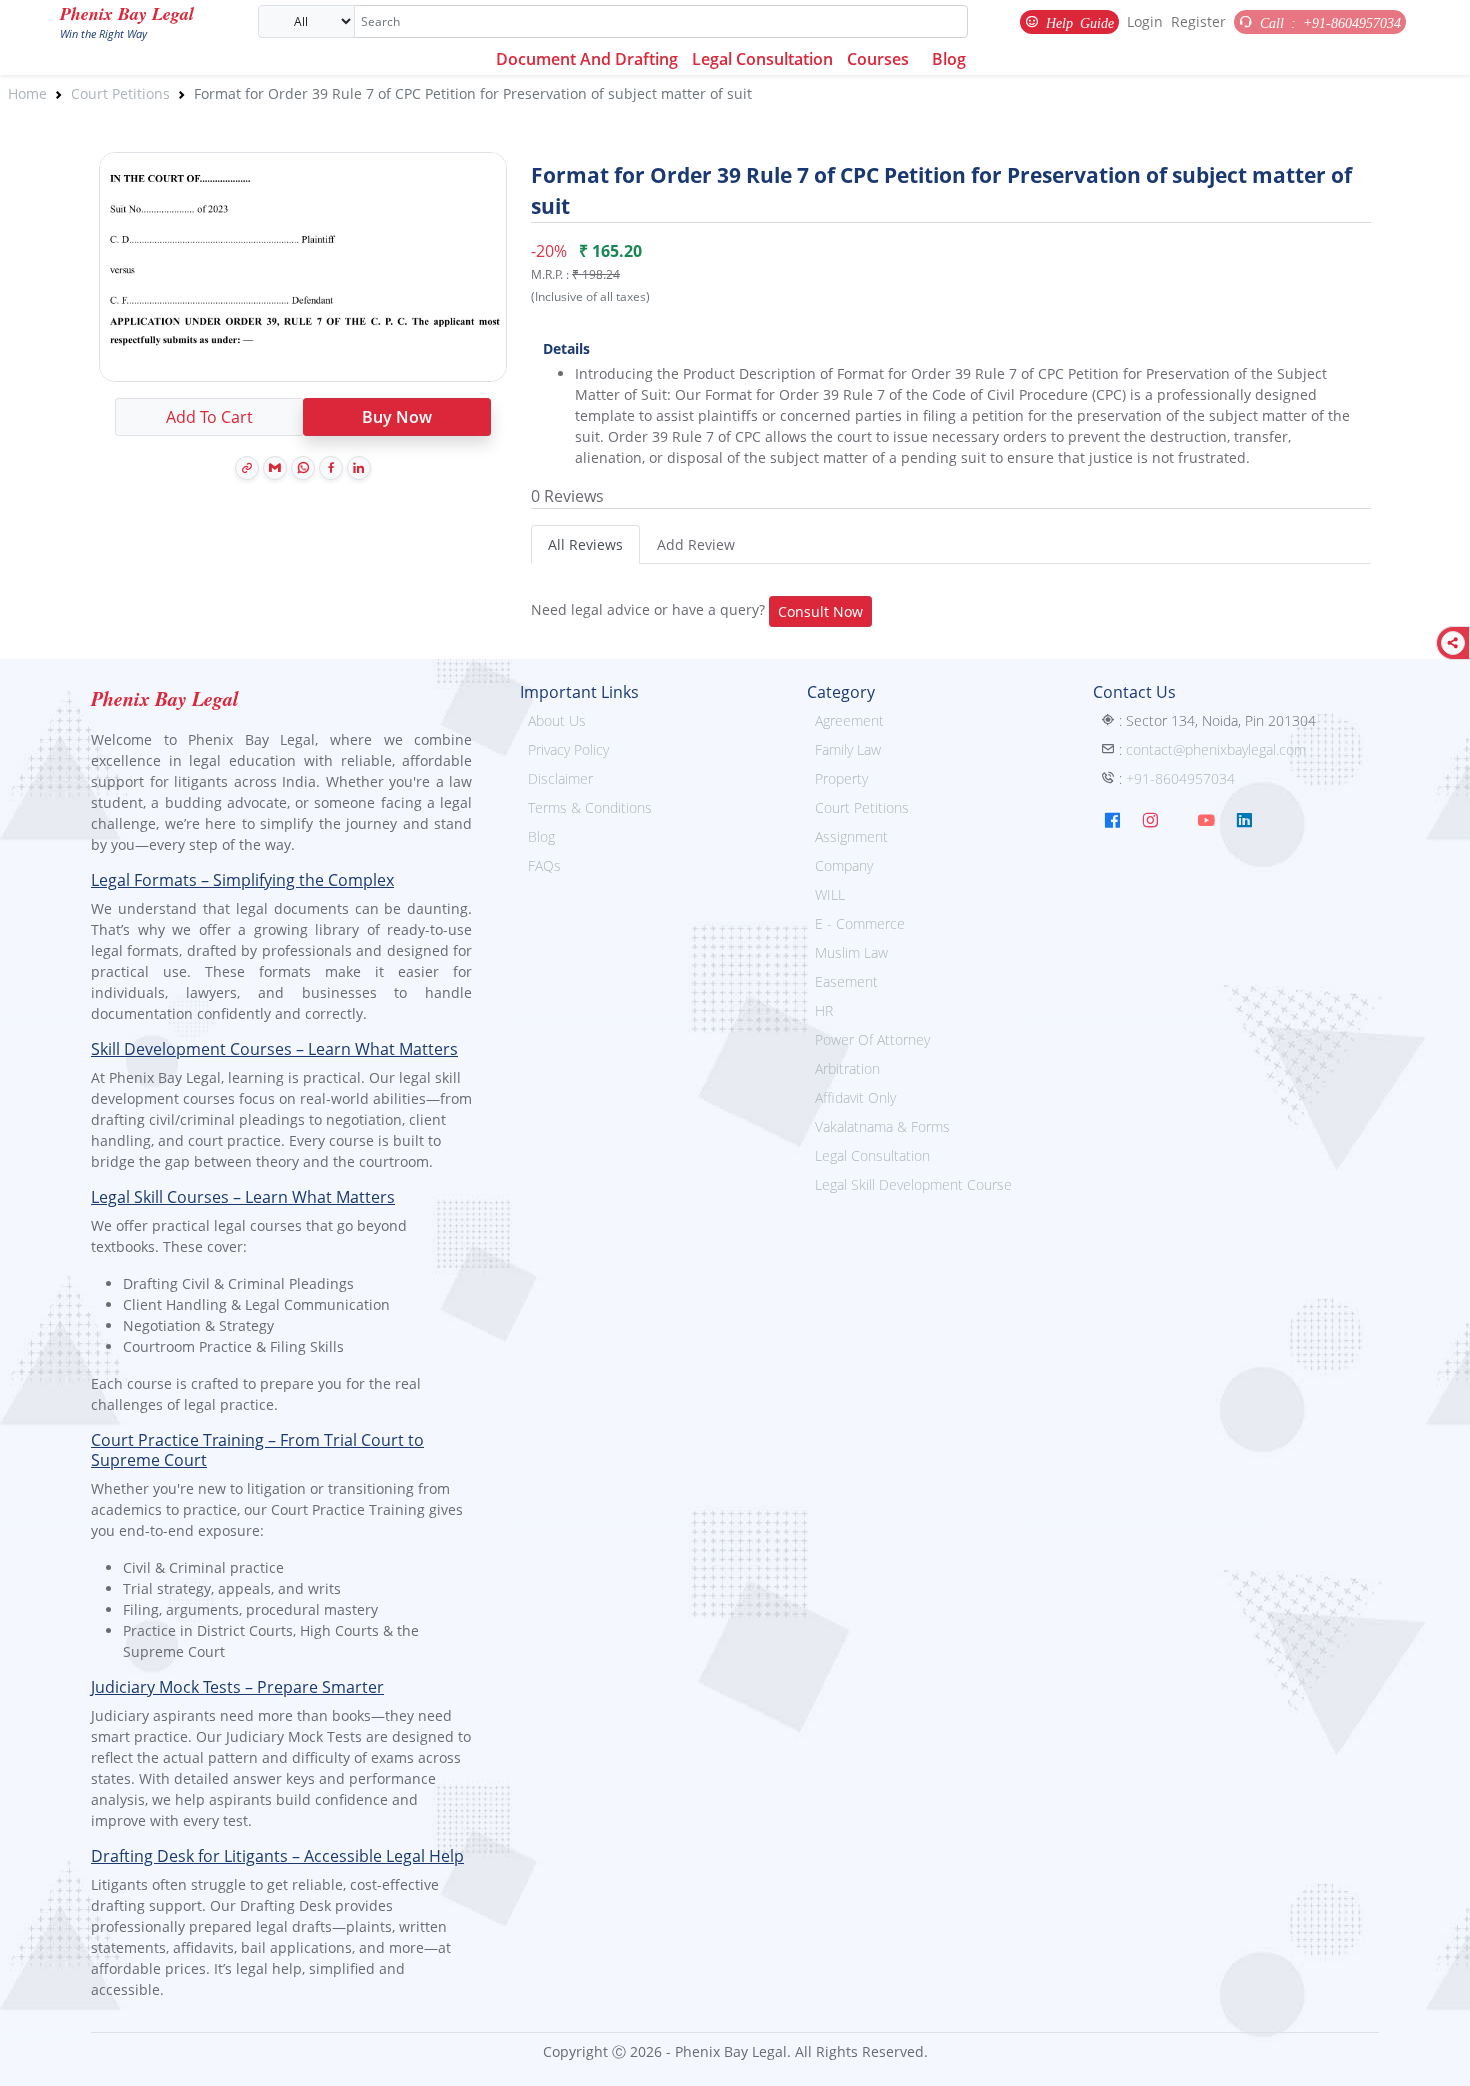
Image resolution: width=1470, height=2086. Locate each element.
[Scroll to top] (1441, 2057)
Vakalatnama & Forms (882, 1126)
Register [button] (1198, 21)
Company (844, 865)
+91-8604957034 (1180, 778)
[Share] (1453, 643)
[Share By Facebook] (331, 468)
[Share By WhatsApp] (303, 468)
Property (841, 778)
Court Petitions (120, 93)
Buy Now (397, 417)
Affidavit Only (855, 1097)
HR (824, 1010)
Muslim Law (851, 952)
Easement (846, 981)
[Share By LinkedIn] (359, 468)
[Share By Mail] (275, 468)
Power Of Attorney (872, 1039)
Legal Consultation (762, 59)
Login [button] (1145, 21)
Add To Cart (209, 417)
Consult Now (820, 611)
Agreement (849, 720)
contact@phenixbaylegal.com (1216, 749)
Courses (878, 59)
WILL (830, 894)
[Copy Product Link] (247, 468)
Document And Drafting (587, 59)
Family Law (848, 749)
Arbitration (847, 1068)
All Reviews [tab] (585, 544)
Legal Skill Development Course (913, 1184)
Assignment (851, 836)
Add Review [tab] (696, 544)
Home (27, 93)
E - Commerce (860, 923)
